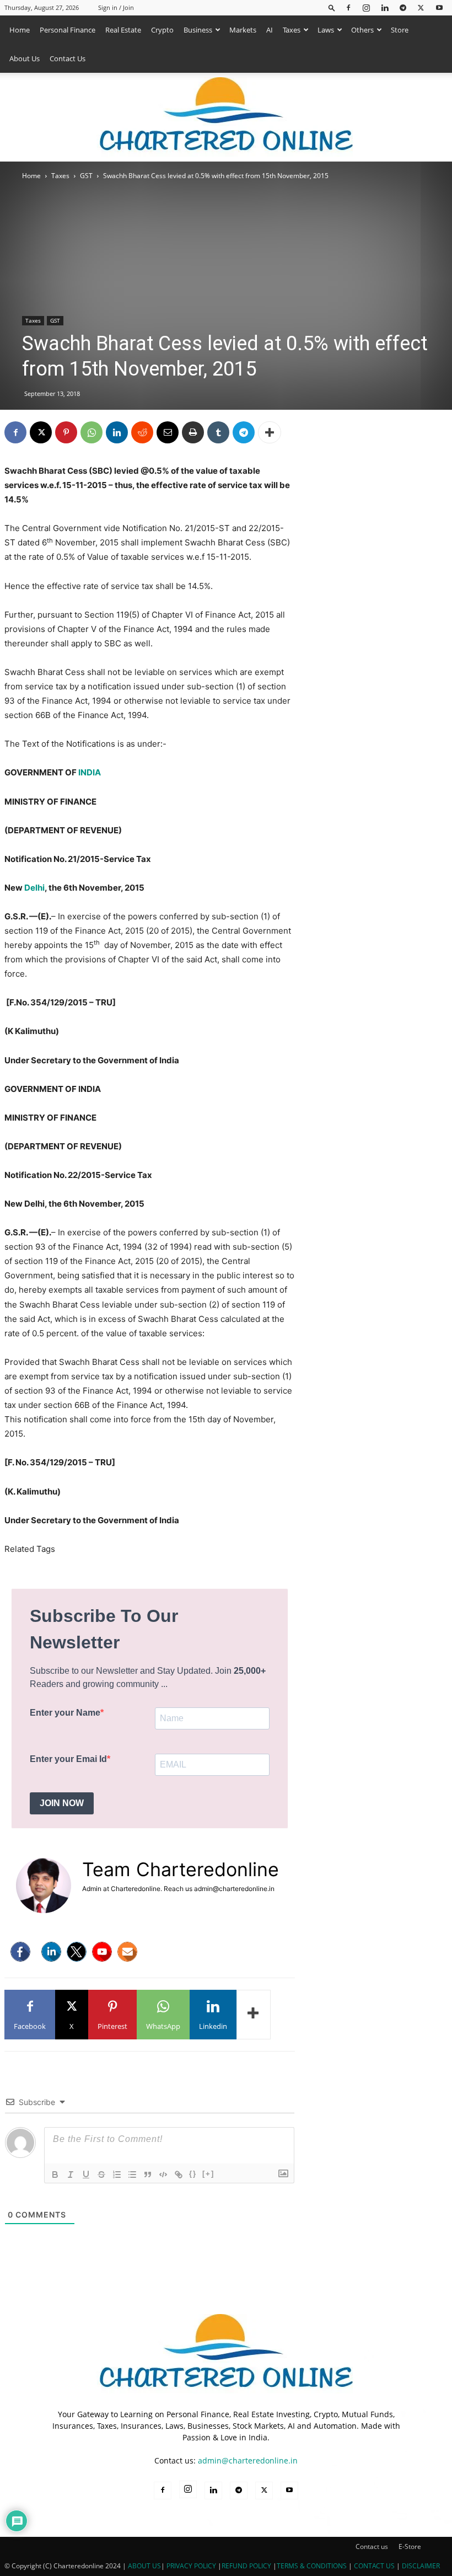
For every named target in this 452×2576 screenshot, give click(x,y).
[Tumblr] (218, 432)
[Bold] (55, 2175)
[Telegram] (403, 7)
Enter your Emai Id (68, 1759)
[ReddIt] (142, 432)
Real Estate (123, 30)
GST (86, 176)
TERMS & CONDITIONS (312, 2566)
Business (198, 30)
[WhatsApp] (92, 432)
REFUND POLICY (247, 2566)
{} (193, 2174)
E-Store (410, 2546)
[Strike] (101, 2175)
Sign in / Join (116, 7)
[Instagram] (367, 7)
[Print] (193, 432)
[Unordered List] (132, 2175)
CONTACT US (374, 2566)
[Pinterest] (66, 432)
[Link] (179, 2175)
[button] (332, 7)
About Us (25, 58)
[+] (208, 2174)
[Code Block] (163, 2175)
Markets (243, 30)
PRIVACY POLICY (191, 2566)
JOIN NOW (62, 1803)
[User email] (127, 1952)
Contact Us (68, 58)
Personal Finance (68, 30)
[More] (270, 432)
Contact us (372, 2546)
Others (362, 30)
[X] (421, 7)
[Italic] (71, 2175)
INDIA (90, 772)
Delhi (34, 888)
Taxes (292, 30)
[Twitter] (77, 1952)
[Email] (168, 432)
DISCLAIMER (421, 2566)
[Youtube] (439, 7)
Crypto (162, 30)
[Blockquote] (148, 2175)
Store (400, 30)
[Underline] (86, 2175)
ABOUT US (144, 2566)
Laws (326, 30)
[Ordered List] (117, 2175)
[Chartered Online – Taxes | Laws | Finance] (226, 117)
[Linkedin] (385, 7)
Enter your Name (65, 1713)
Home (20, 30)
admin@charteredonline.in (248, 2460)
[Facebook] (348, 7)
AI (270, 30)
